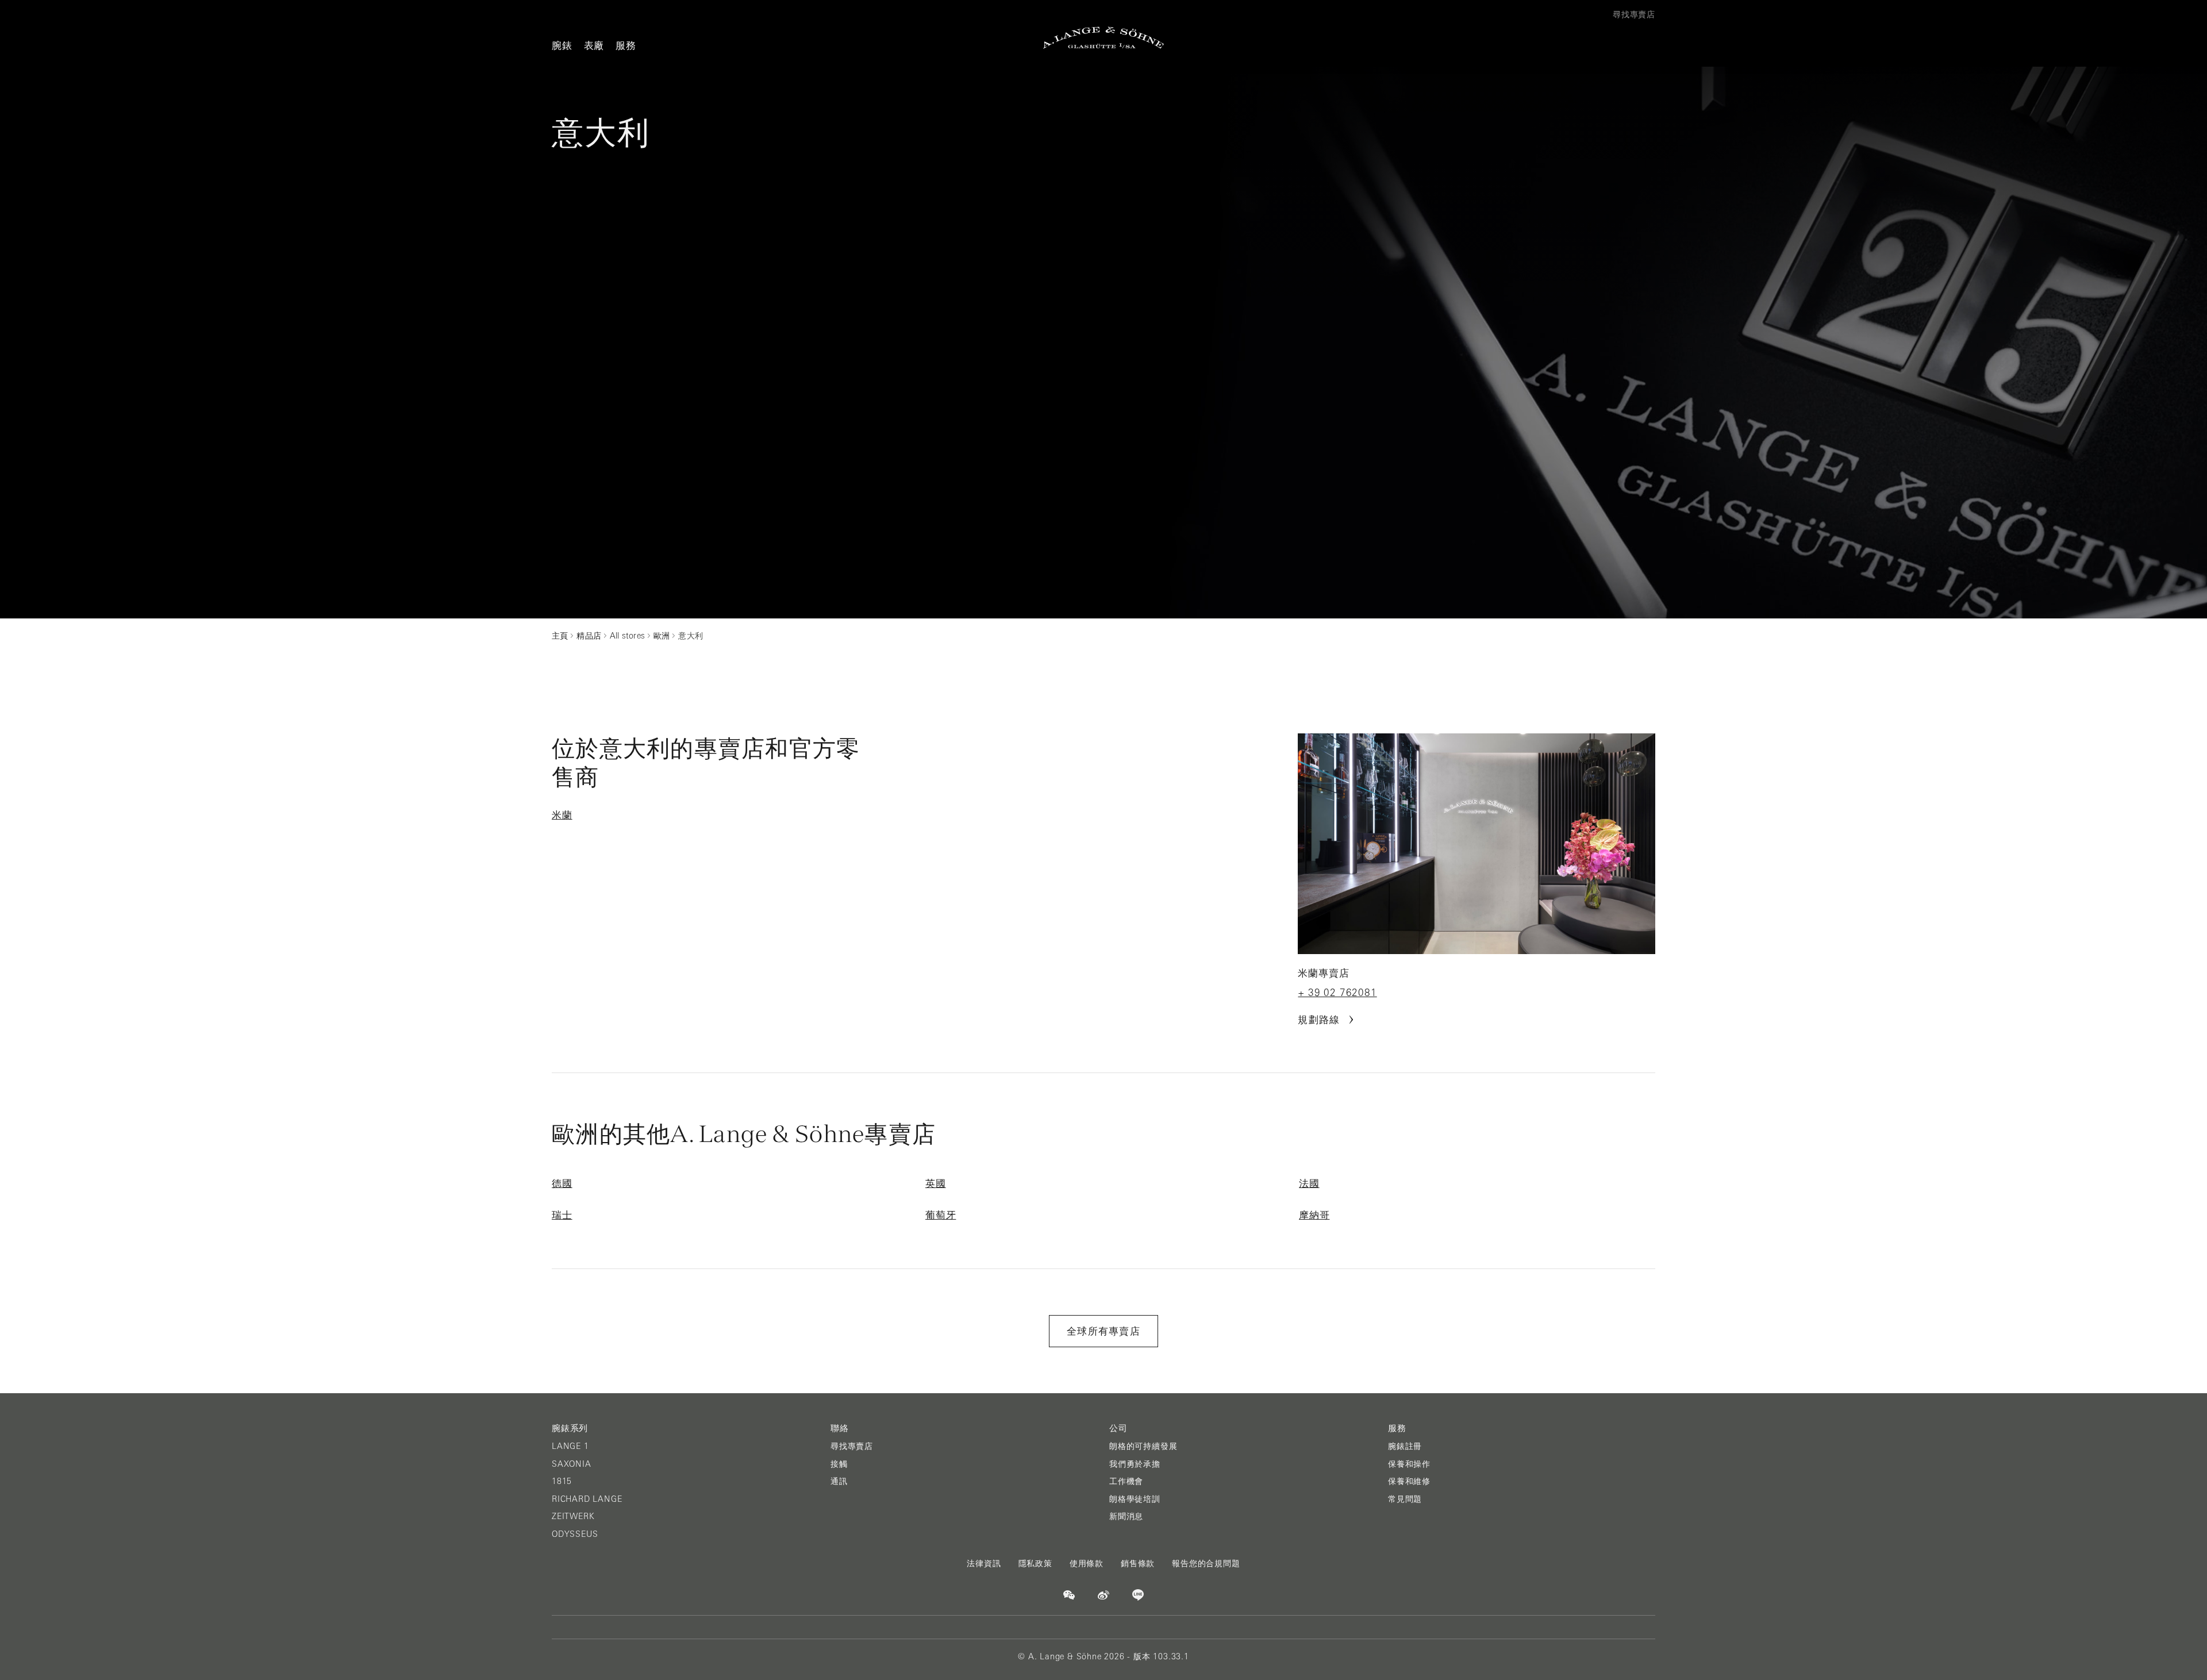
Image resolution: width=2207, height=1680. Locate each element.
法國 (1309, 1183)
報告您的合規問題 (1206, 1563)
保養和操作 (1409, 1464)
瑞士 (562, 1215)
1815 (562, 1481)
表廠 (594, 45)
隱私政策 (1035, 1563)
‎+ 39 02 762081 (1337, 993)
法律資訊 (984, 1563)
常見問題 (1405, 1499)
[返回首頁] (1103, 38)
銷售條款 (1138, 1563)
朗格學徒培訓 (1135, 1499)
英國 (936, 1183)
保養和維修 (1409, 1481)
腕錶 (562, 45)
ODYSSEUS (575, 1534)
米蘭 (562, 815)
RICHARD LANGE (587, 1499)
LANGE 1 (570, 1446)
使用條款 (1087, 1563)
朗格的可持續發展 (1143, 1446)
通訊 (839, 1481)
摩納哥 (1314, 1215)
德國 (562, 1183)
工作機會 (1126, 1481)
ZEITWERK (573, 1516)
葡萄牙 (941, 1215)
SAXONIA (572, 1464)
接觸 (839, 1464)
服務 (626, 45)
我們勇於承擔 (1135, 1464)
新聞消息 (1126, 1516)
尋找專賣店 (852, 1446)
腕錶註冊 (1405, 1446)
